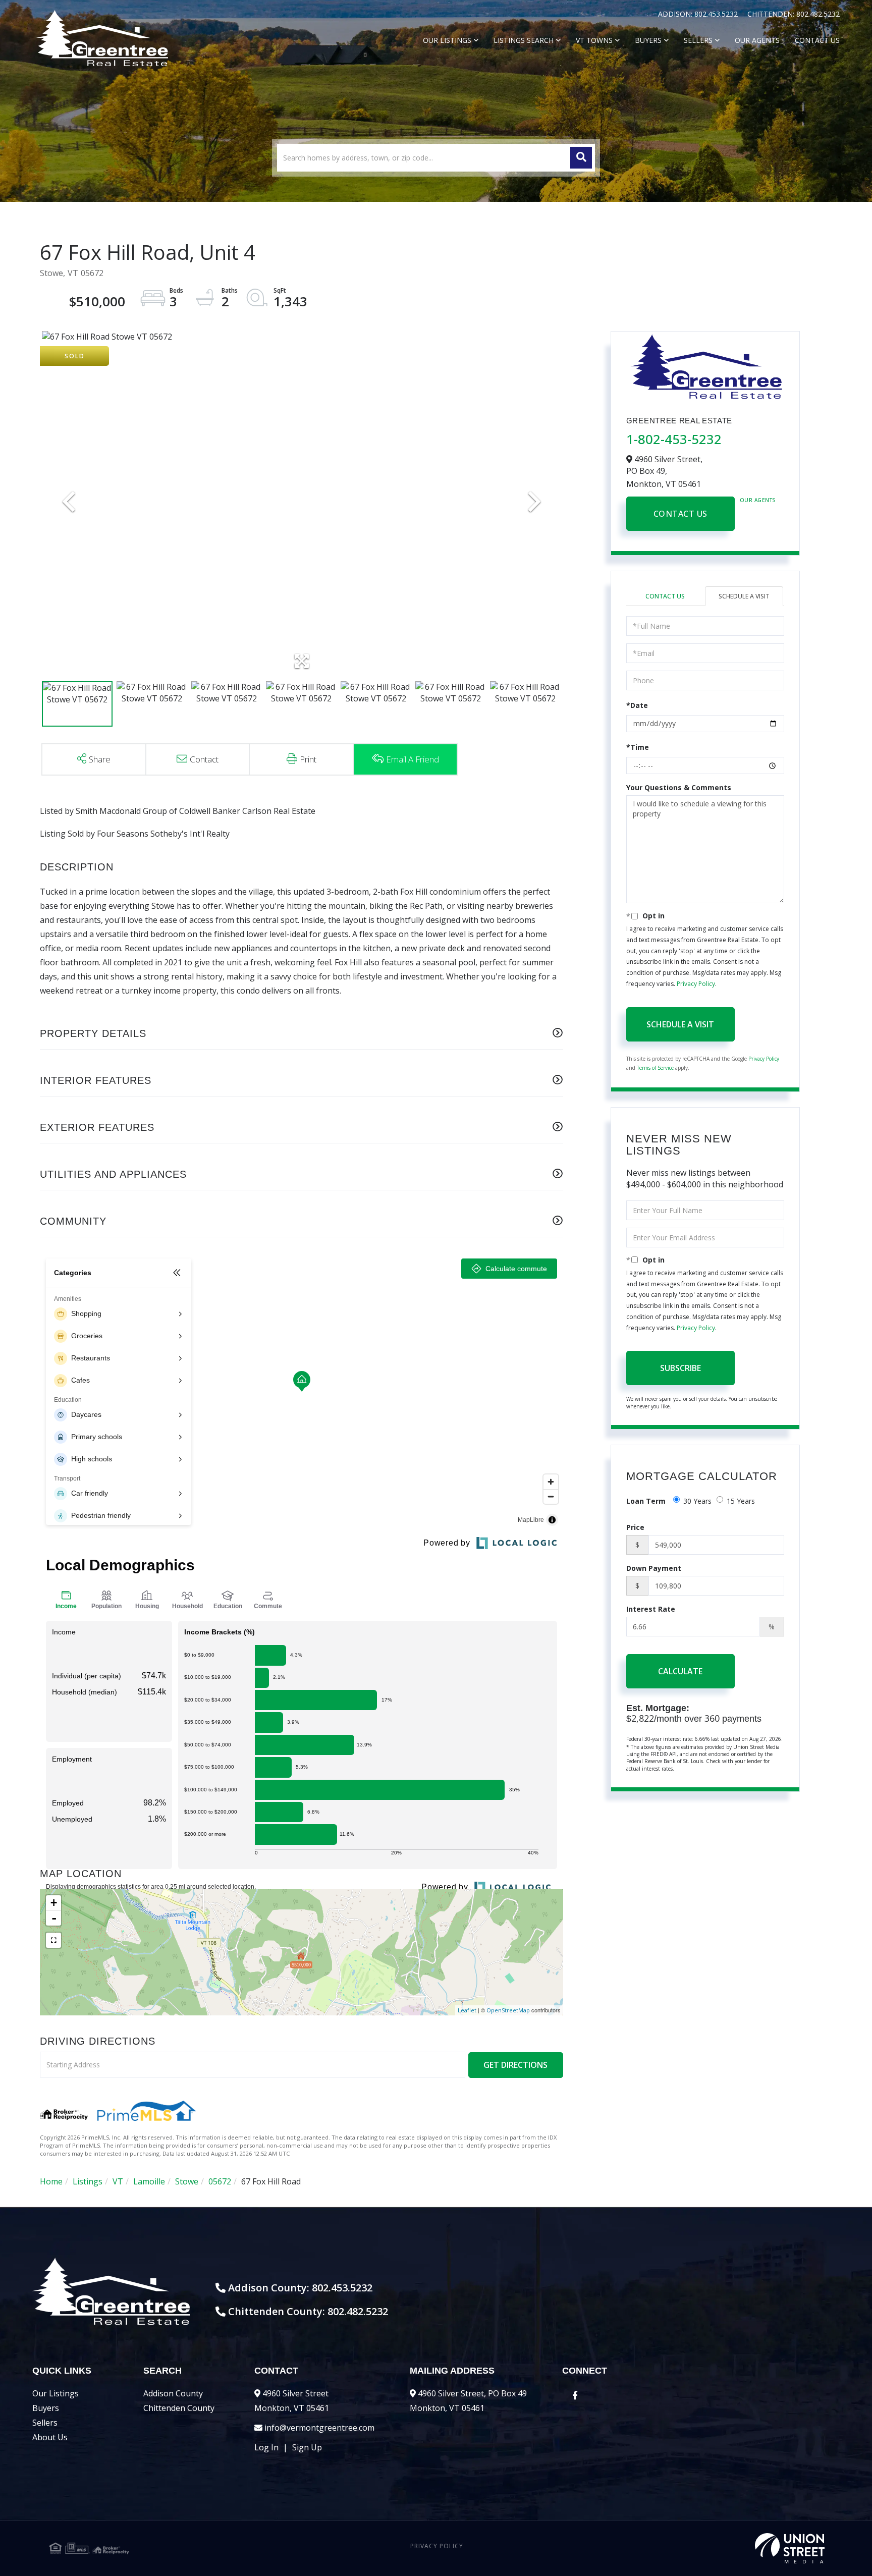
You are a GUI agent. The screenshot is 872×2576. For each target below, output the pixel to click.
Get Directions (515, 2065)
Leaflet (467, 2010)
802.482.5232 (818, 14)
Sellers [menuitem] (698, 40)
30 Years (697, 1501)
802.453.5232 (717, 14)
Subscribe (680, 1368)
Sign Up (307, 2447)
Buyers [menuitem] (648, 40)
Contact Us (680, 514)
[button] (581, 158)
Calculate (680, 1671)
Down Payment (654, 1568)
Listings (88, 2181)
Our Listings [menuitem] (447, 40)
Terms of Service (655, 1068)
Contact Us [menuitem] (817, 40)
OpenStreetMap (508, 2010)
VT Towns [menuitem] (594, 40)
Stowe (187, 2181)
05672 (220, 2181)
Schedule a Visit (744, 596)
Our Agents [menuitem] (757, 40)
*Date (637, 705)
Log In (266, 2447)
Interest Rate (651, 1609)
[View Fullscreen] (53, 1940)
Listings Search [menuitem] (524, 40)
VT (118, 2181)
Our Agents (758, 500)
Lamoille (149, 2181)
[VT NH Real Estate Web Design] (695, 2548)
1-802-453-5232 (674, 439)
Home (51, 2181)
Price (635, 1527)
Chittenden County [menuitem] (179, 2408)
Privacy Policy (696, 984)
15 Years (741, 1501)
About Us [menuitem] (50, 2437)
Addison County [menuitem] (173, 2393)
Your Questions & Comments (679, 787)
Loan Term (646, 1501)
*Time (638, 747)
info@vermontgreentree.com (319, 2428)
